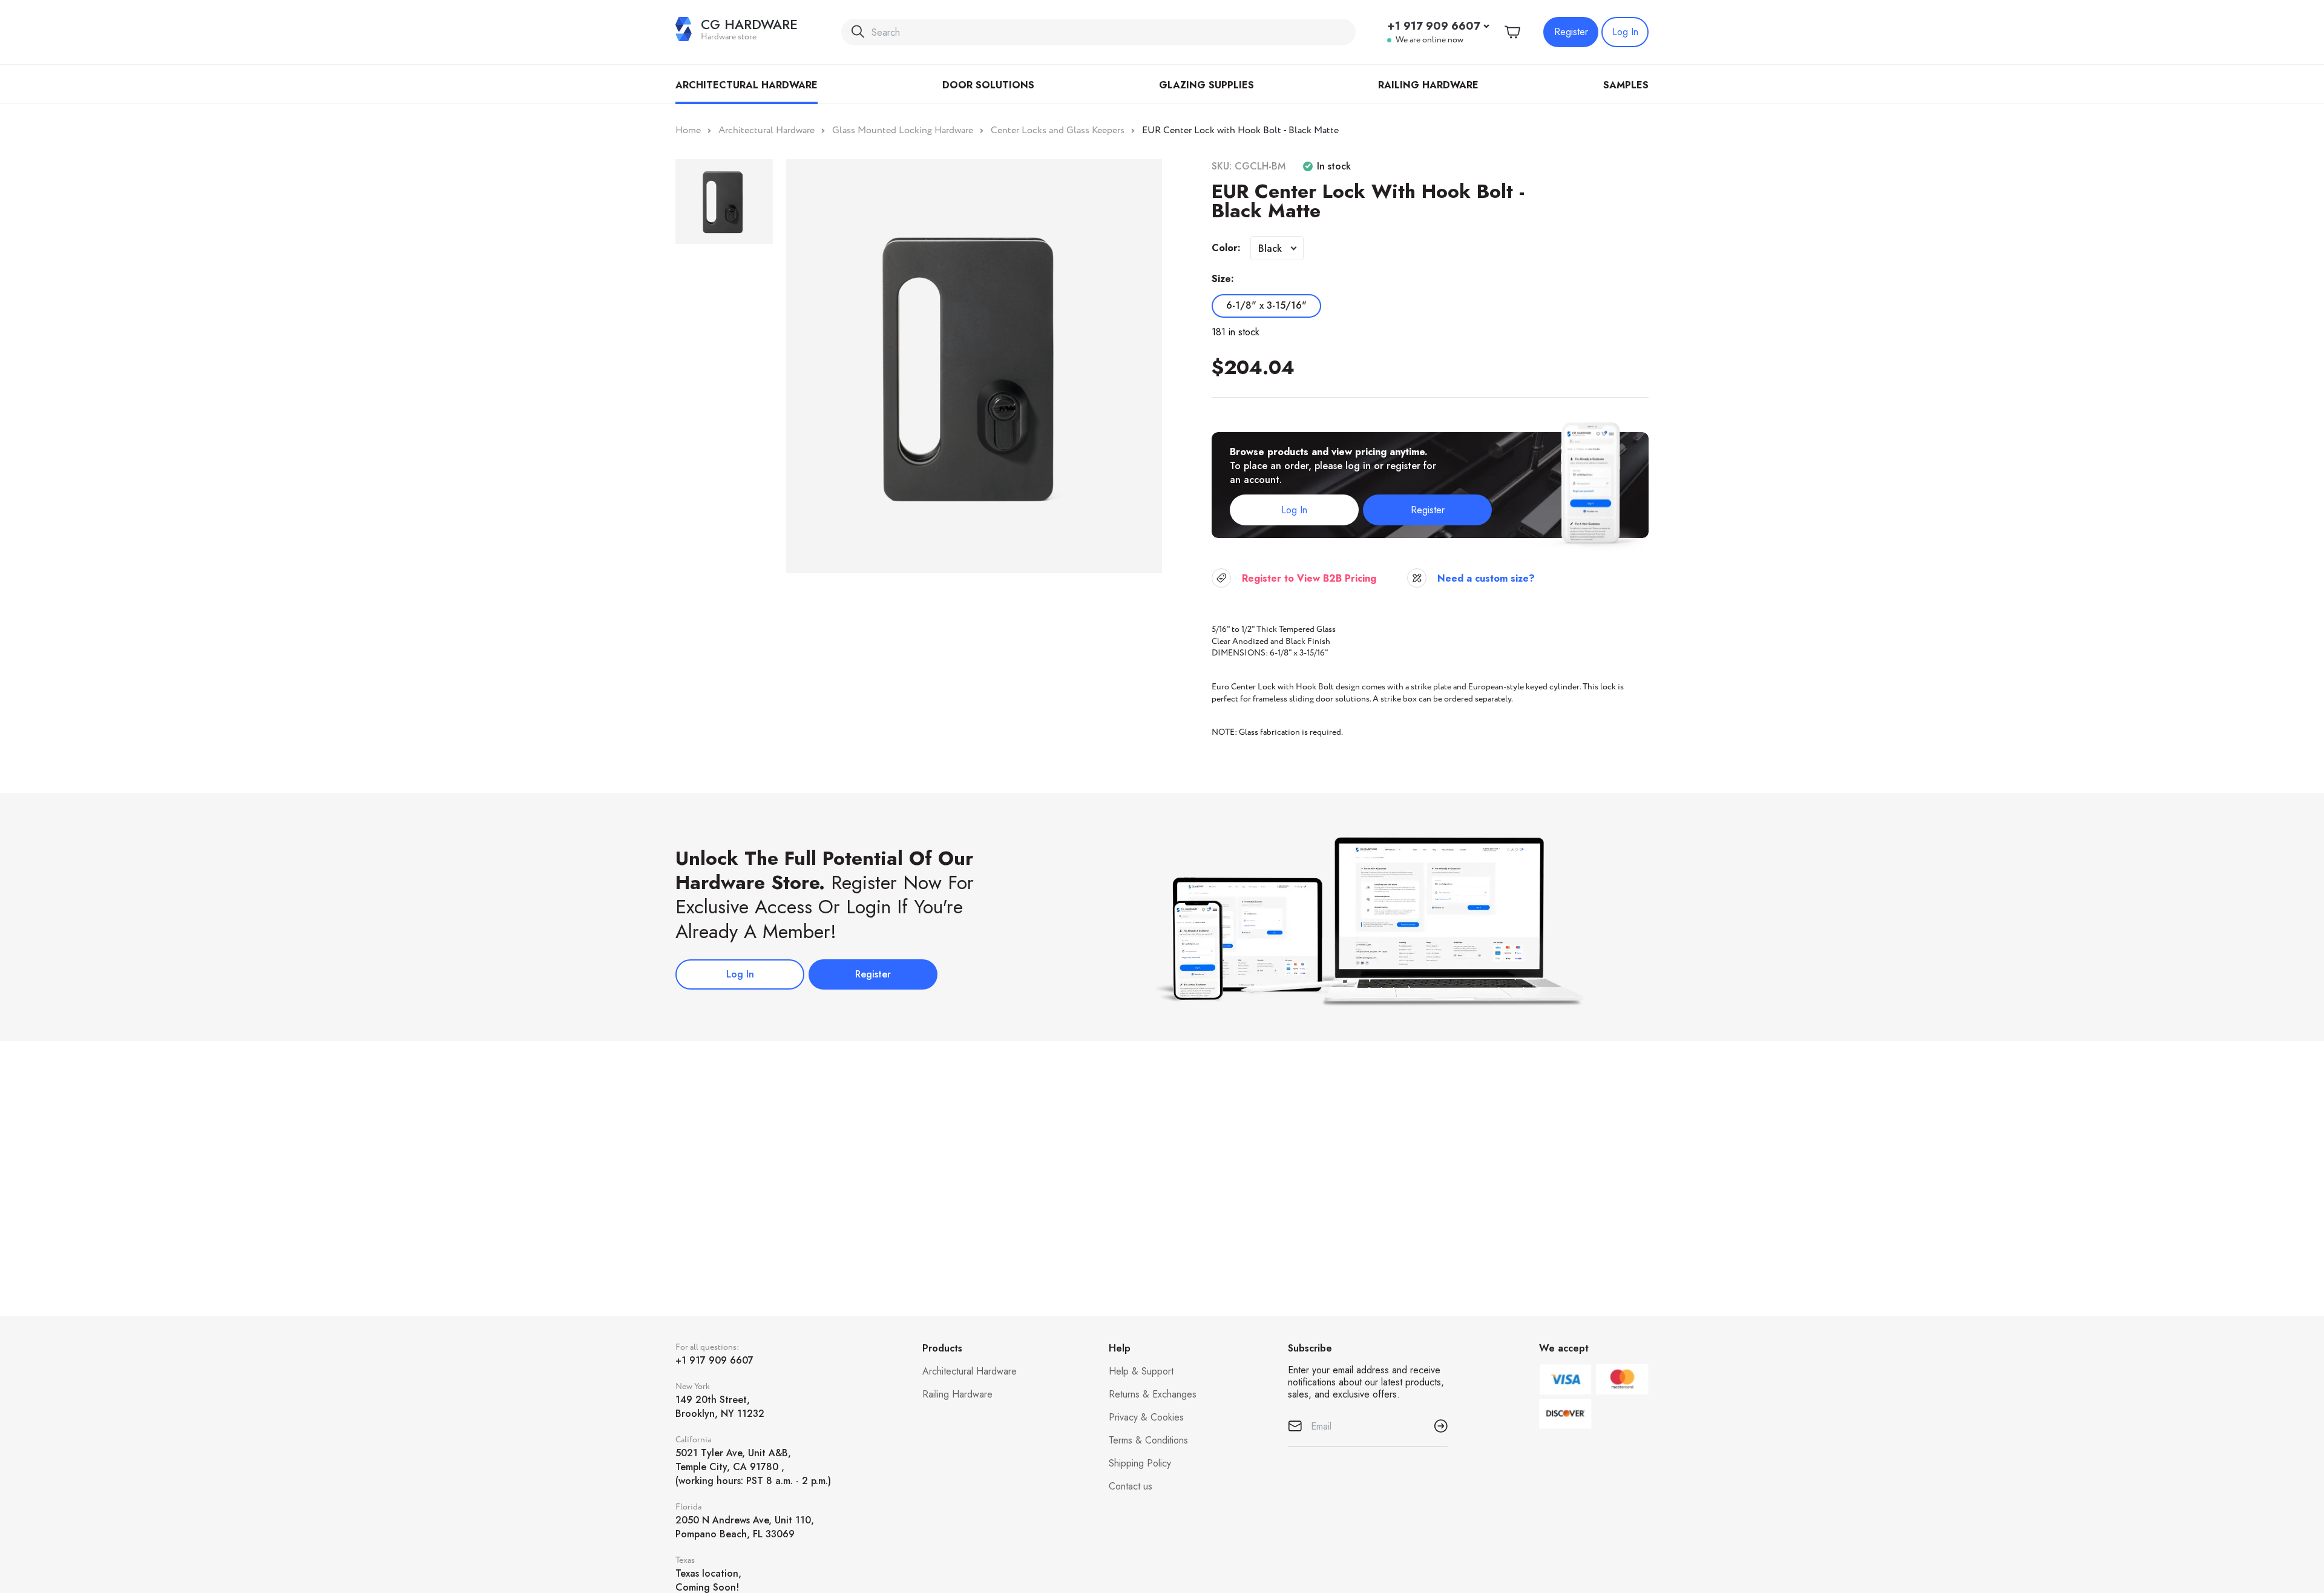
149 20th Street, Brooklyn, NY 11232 (720, 1407)
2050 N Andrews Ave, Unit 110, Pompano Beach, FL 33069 (745, 1527)
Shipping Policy (1140, 1463)
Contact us (1131, 1486)
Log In (1625, 32)
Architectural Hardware (747, 85)
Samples (1626, 85)
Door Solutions (988, 85)
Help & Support (1141, 1371)
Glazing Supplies (1206, 85)
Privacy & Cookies (1146, 1417)
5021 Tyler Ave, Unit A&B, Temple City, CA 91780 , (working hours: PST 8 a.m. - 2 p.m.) (753, 1467)
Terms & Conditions (1148, 1440)
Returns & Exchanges (1153, 1394)
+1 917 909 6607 (1434, 26)
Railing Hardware (1428, 85)
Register (1571, 32)
